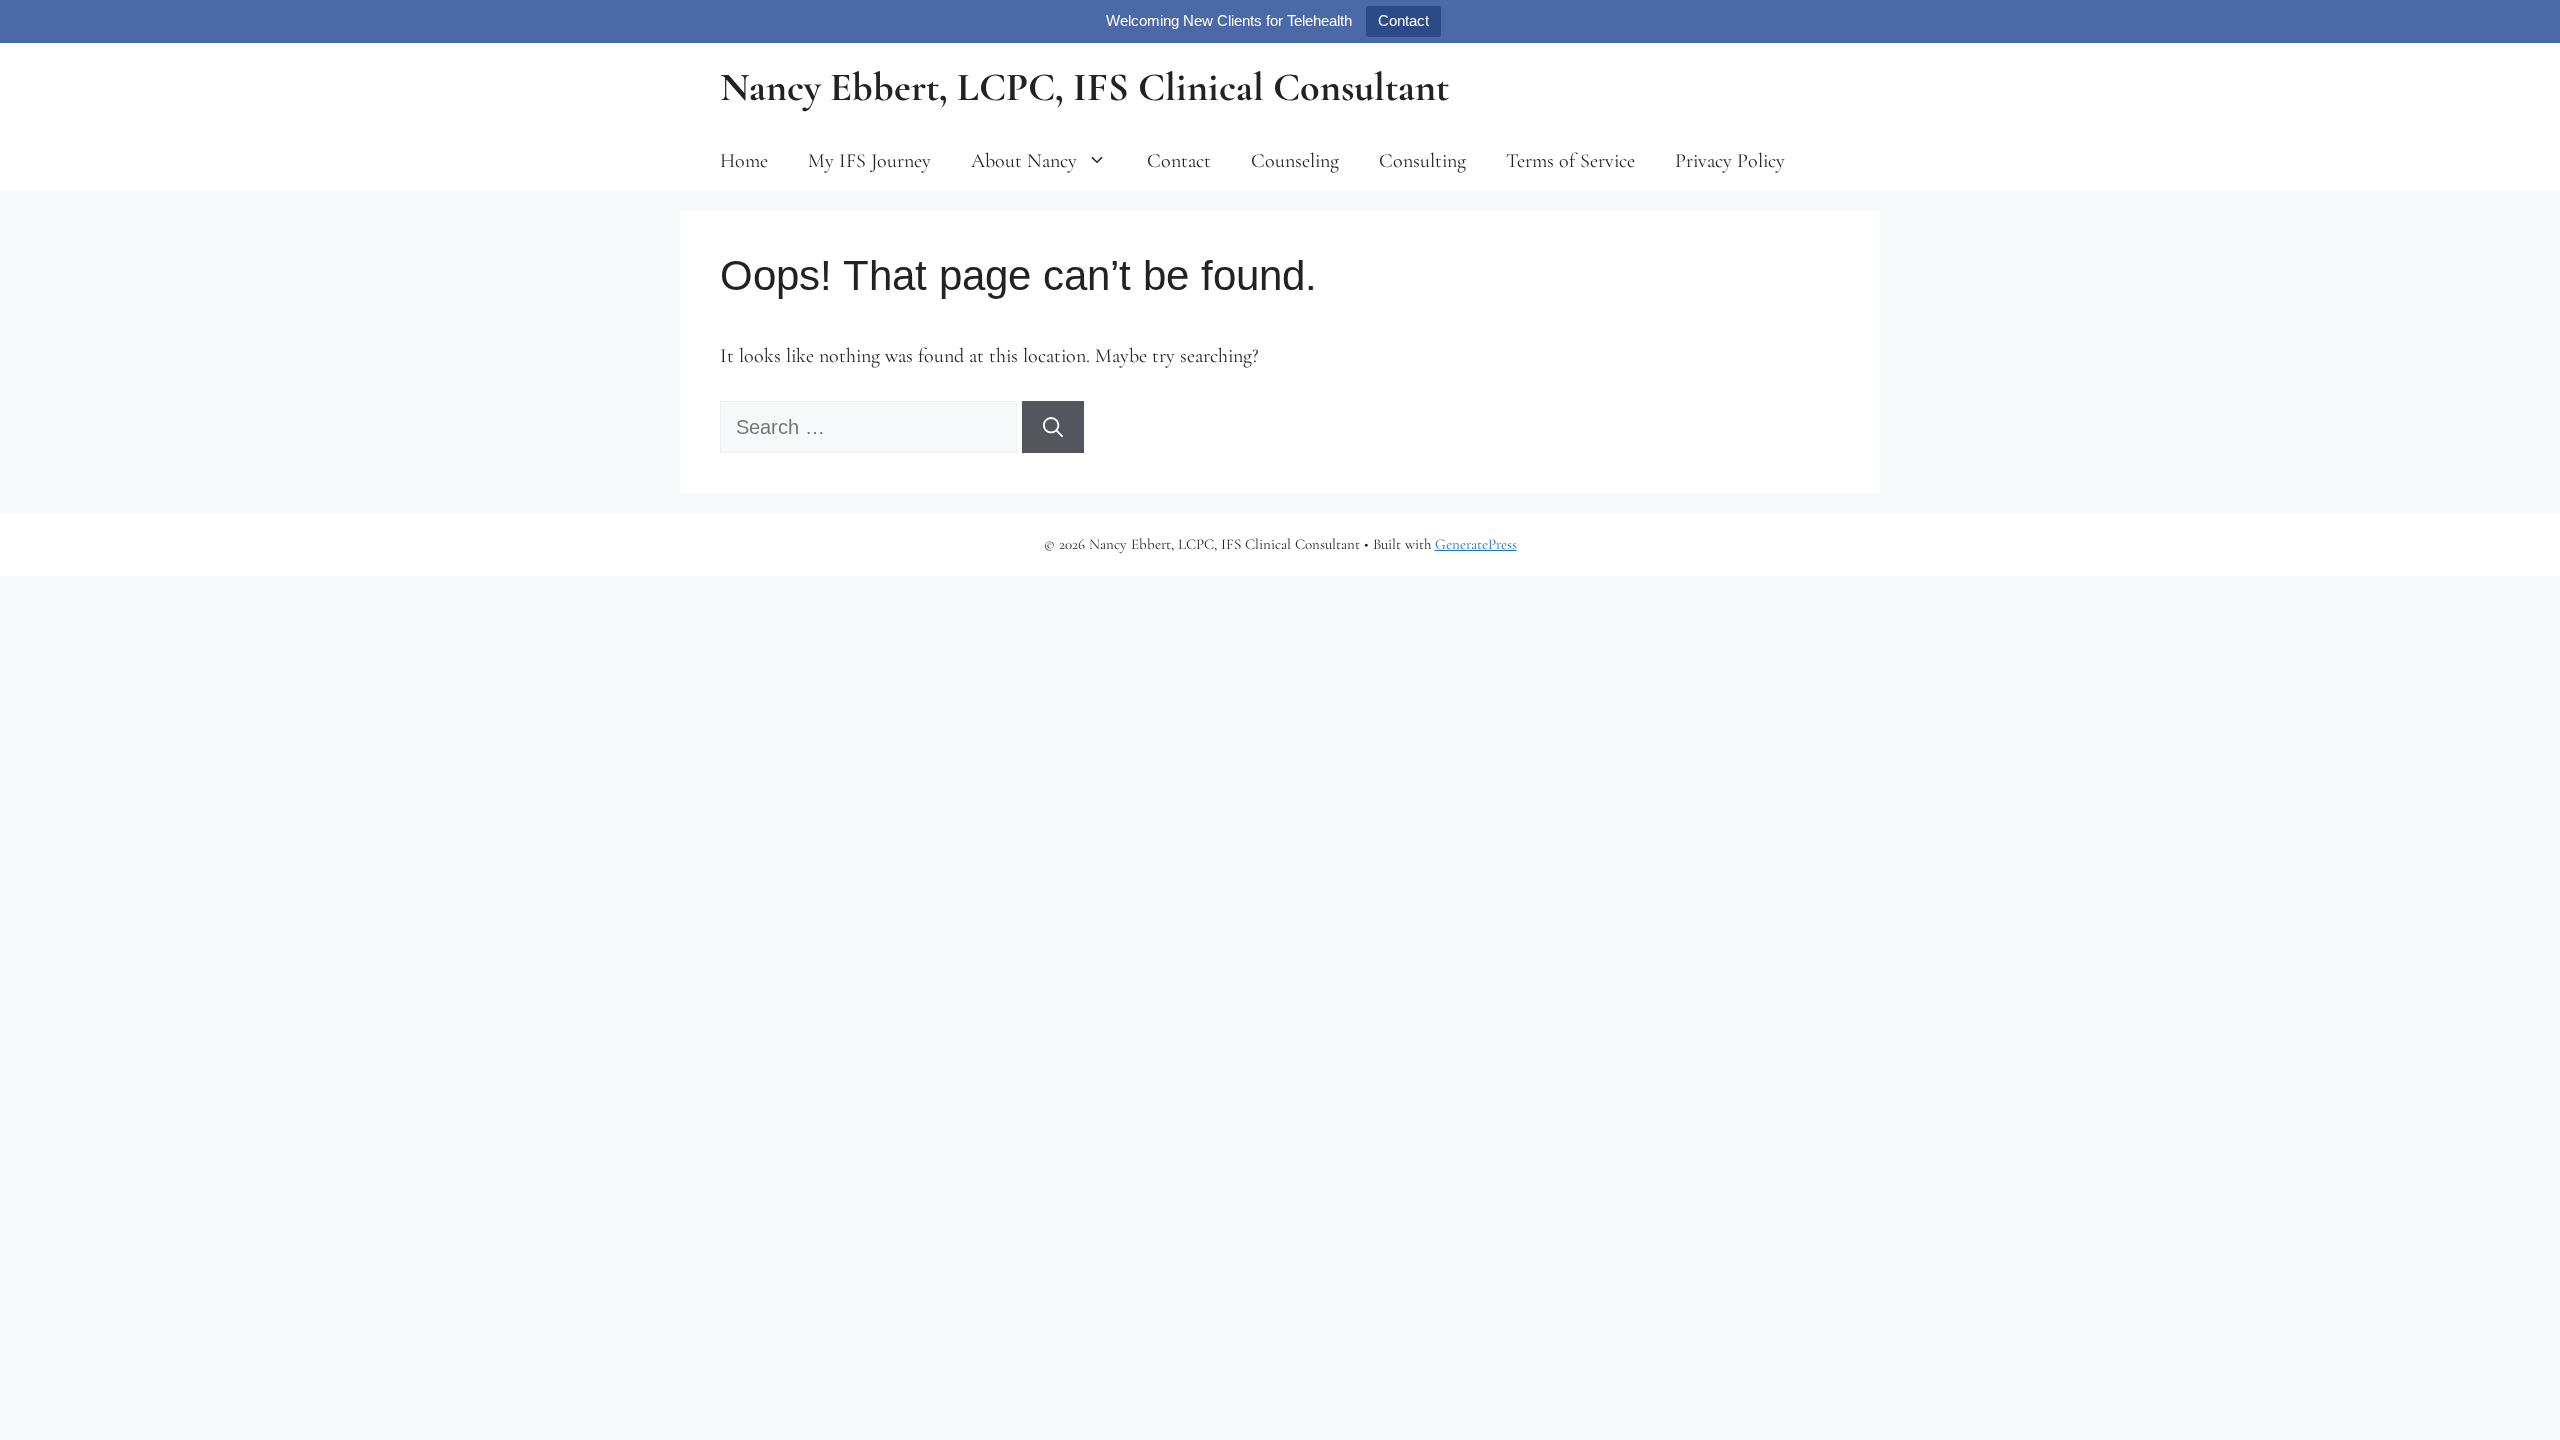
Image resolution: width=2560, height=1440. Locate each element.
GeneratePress (1476, 544)
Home (744, 161)
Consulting (1422, 161)
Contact (1403, 20)
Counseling (1295, 161)
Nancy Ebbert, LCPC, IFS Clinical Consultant (1084, 87)
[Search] (1053, 427)
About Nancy (1024, 161)
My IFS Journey (869, 161)
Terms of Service (1570, 161)
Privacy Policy (1730, 161)
